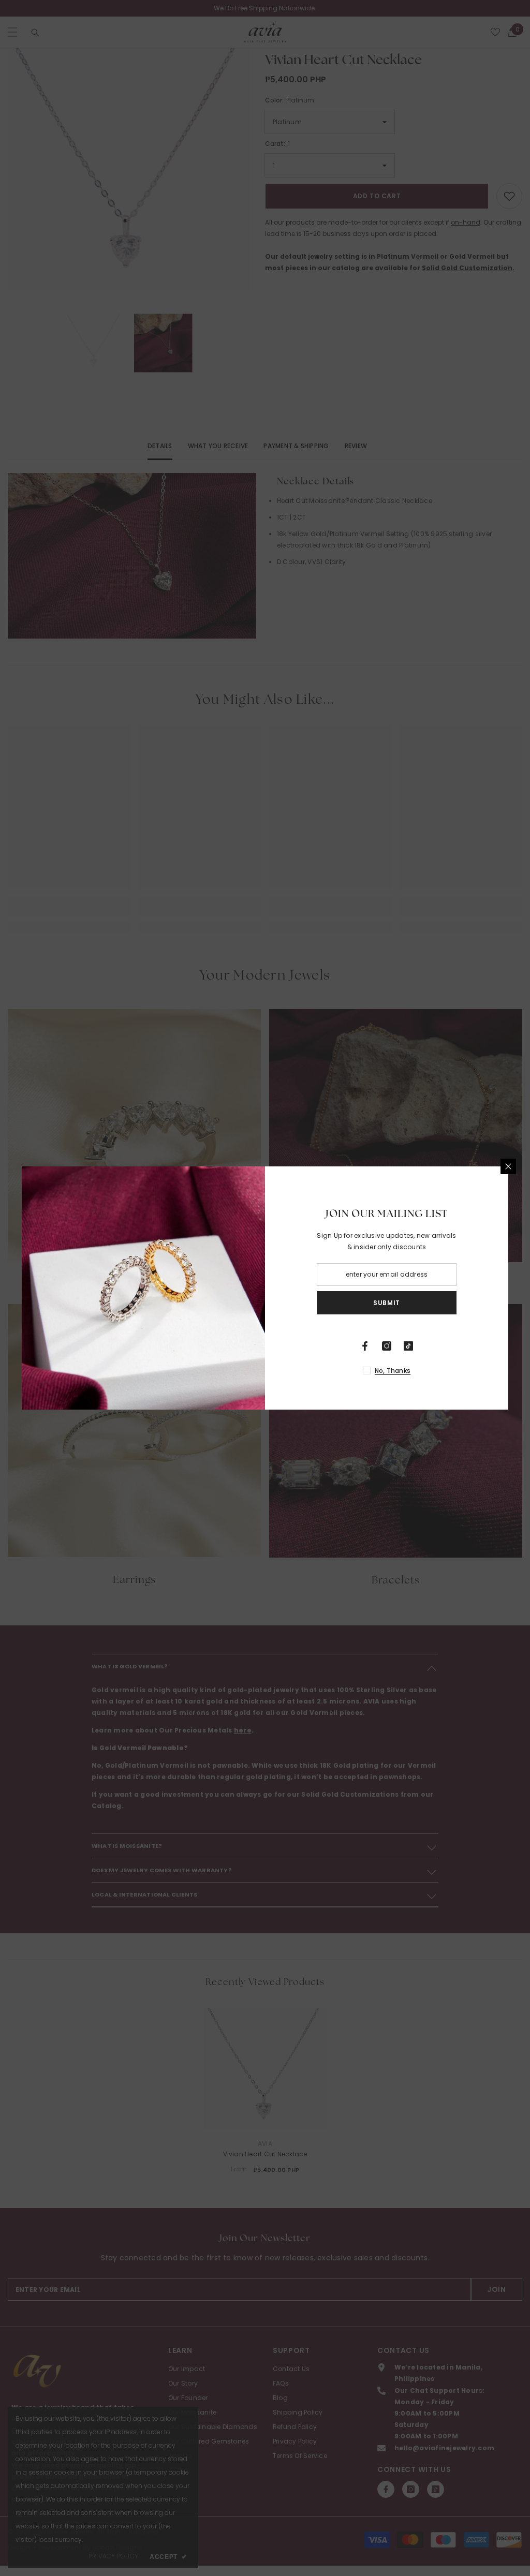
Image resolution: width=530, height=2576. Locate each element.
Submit (387, 1303)
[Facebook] (365, 1346)
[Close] (508, 1166)
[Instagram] (387, 1346)
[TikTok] (408, 1346)
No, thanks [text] (393, 1371)
